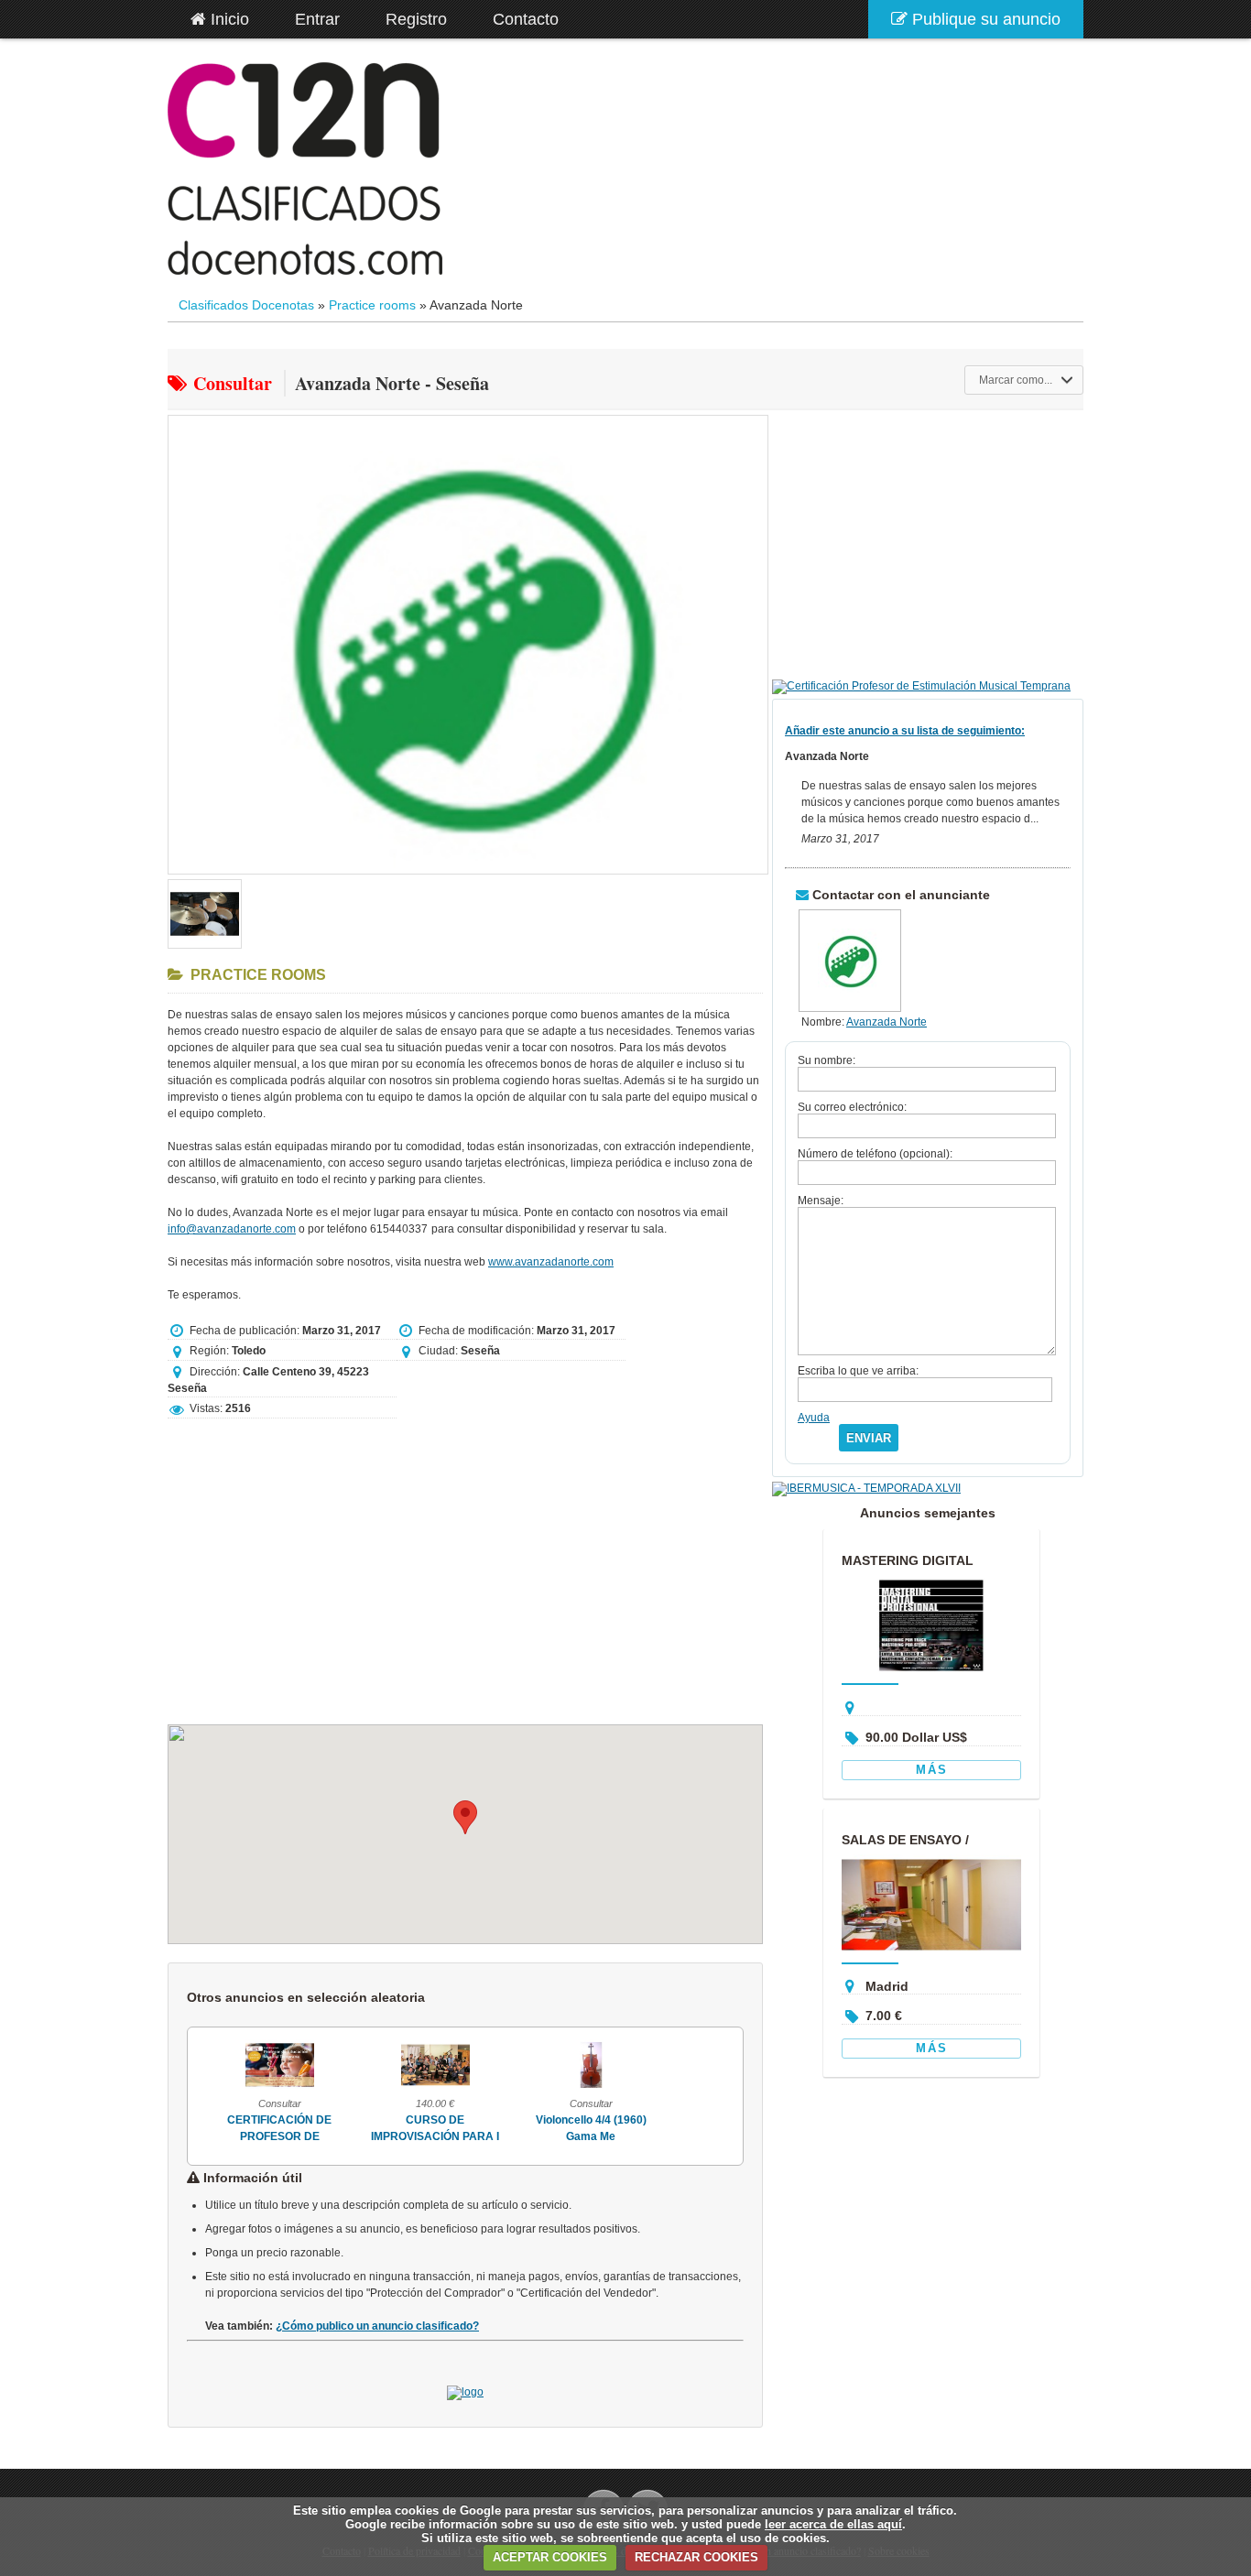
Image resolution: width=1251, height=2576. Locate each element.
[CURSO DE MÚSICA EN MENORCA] (629, 2087)
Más (932, 1770)
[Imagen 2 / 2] (205, 950)
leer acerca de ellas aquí (833, 2524)
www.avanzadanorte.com (551, 1262)
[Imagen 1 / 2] (468, 875)
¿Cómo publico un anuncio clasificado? (377, 2326)
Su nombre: (827, 1060)
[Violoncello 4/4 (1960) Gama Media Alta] (473, 2087)
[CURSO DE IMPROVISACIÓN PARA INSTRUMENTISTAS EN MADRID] (317, 2087)
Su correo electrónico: (852, 1107)
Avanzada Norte (887, 1022)
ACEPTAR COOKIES (550, 2557)
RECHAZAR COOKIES (696, 2557)
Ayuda (814, 1418)
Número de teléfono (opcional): (875, 1154)
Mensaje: (821, 1201)
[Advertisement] (465, 1563)
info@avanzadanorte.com (232, 1229)
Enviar (869, 1438)
